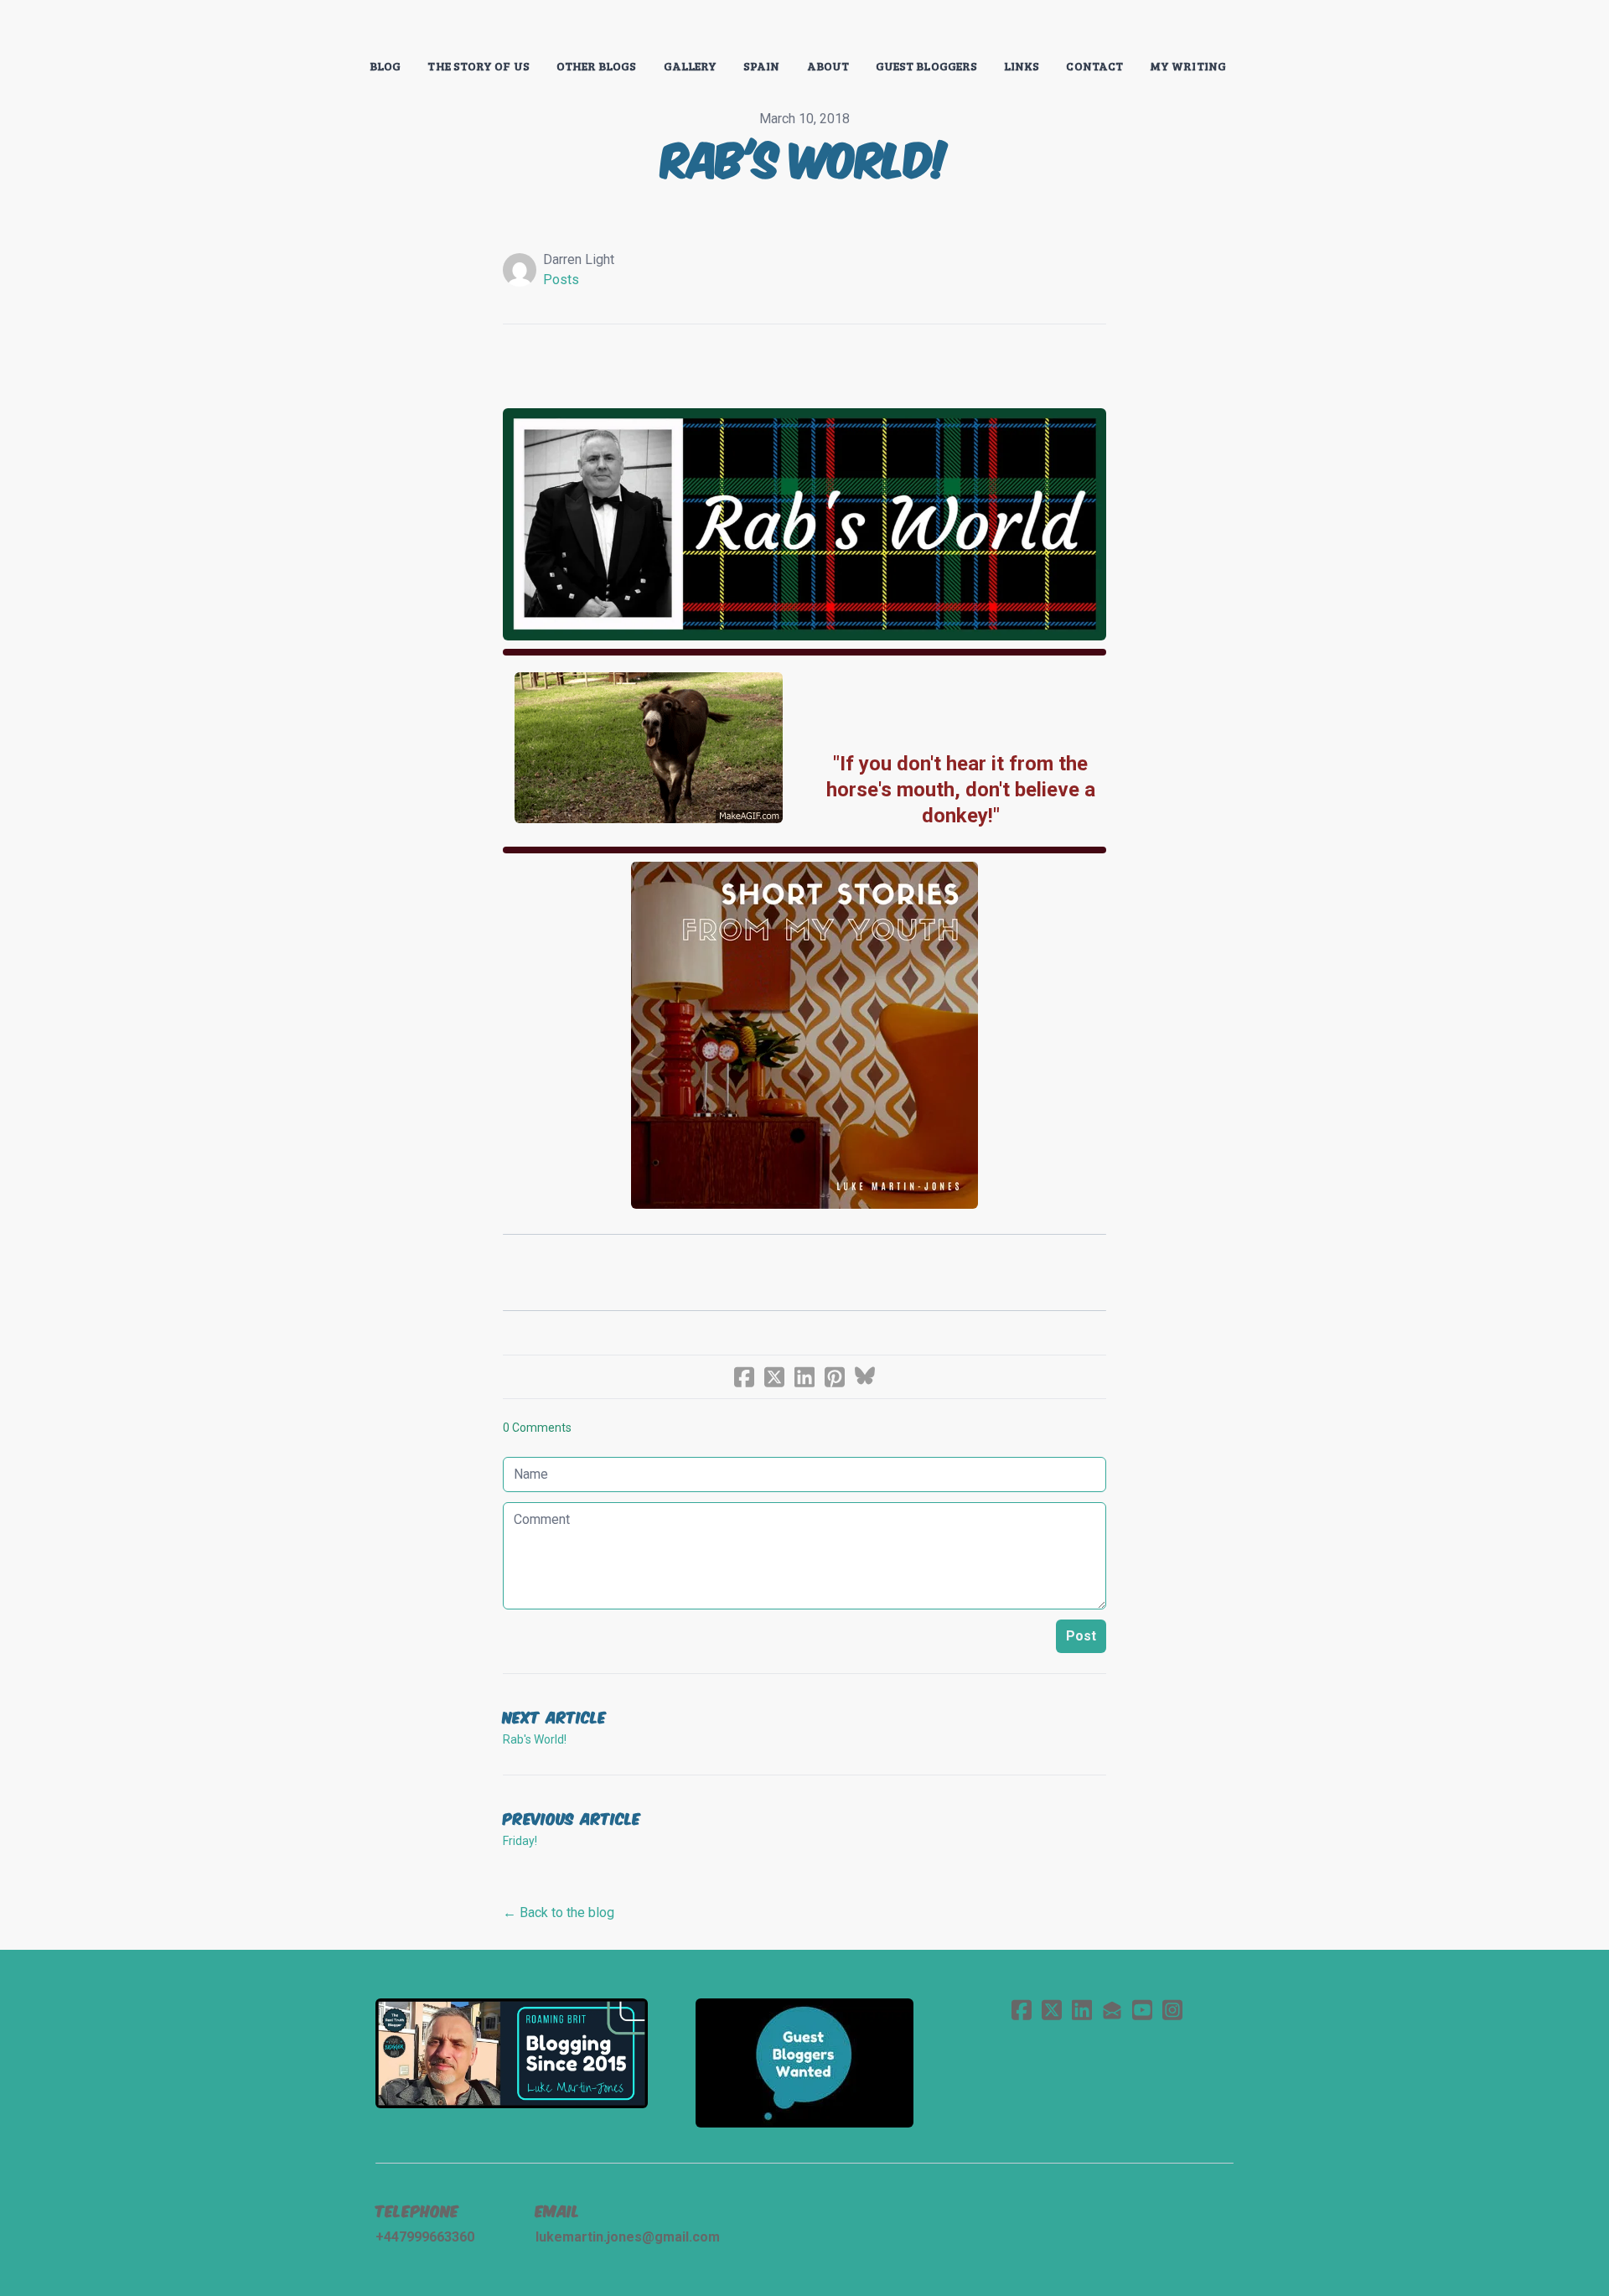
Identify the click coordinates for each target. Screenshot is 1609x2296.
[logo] (804, 29)
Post (1081, 1636)
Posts (561, 280)
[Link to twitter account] (1052, 2010)
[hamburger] (302, 27)
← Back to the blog (559, 1912)
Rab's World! (535, 1739)
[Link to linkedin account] (1082, 2010)
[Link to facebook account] (1022, 2010)
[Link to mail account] (1112, 2010)
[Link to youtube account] (1142, 2010)
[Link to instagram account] (1172, 2010)
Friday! (520, 1841)
